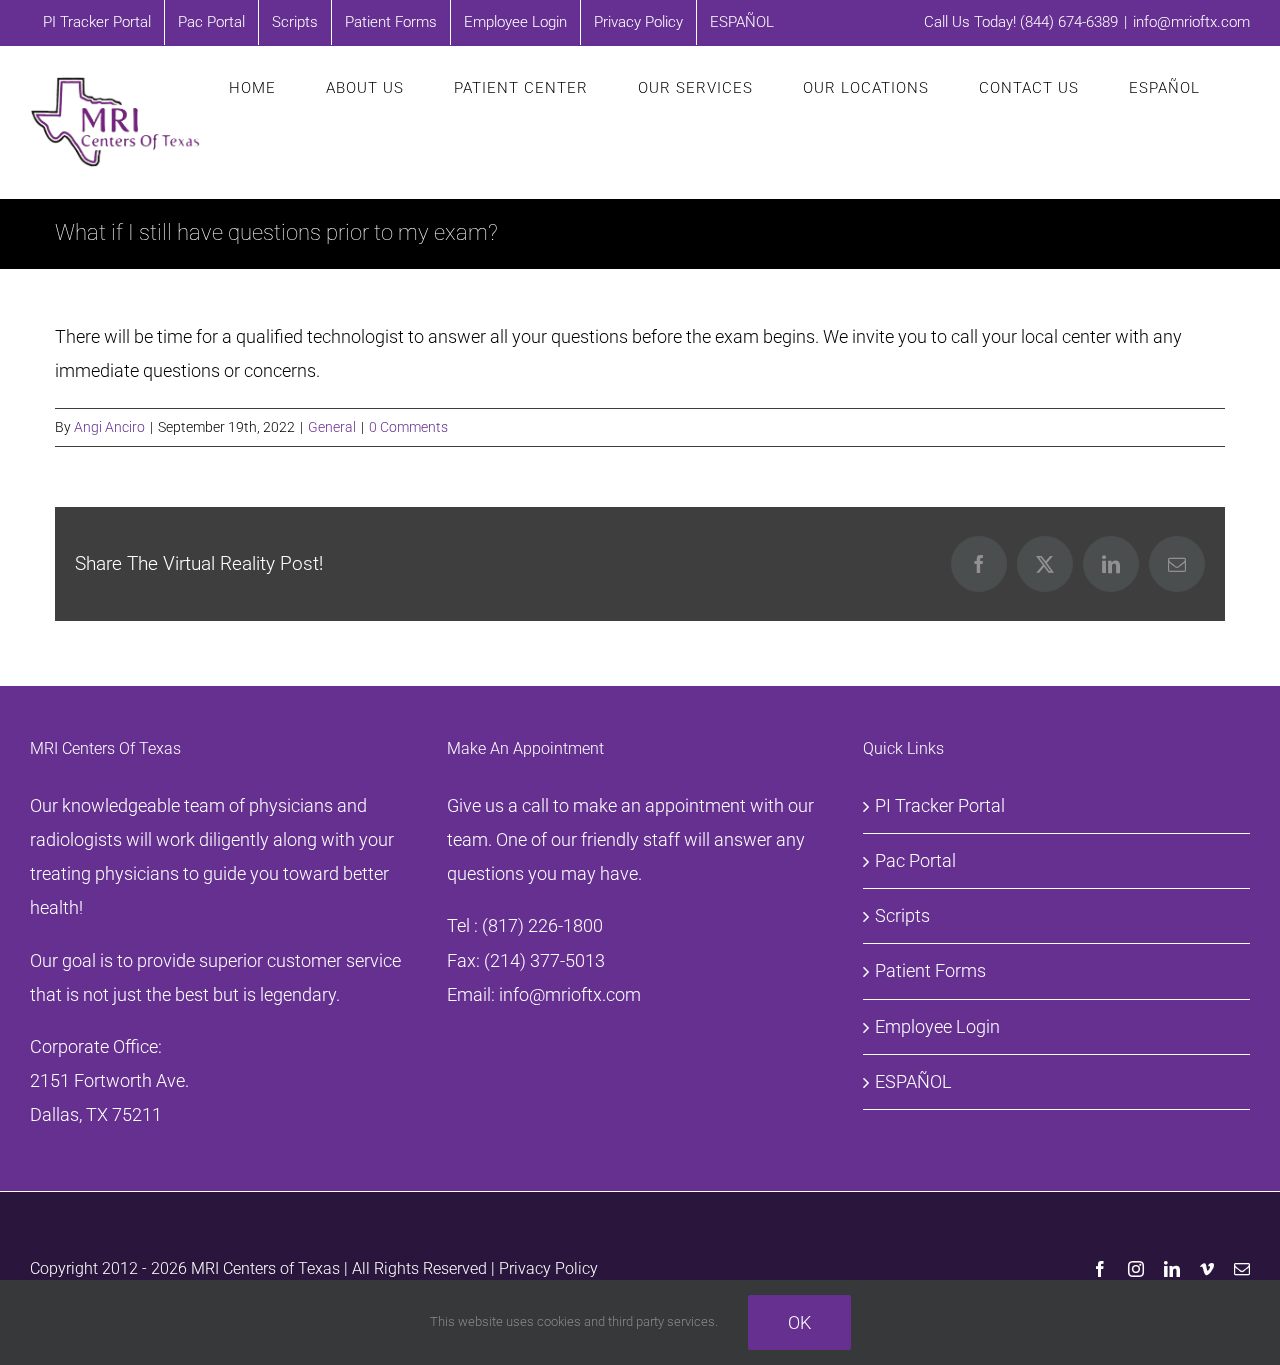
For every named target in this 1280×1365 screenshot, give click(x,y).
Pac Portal (915, 860)
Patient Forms (930, 970)
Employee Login (937, 1026)
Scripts (902, 915)
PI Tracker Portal (940, 805)
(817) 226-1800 (542, 925)
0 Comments (408, 427)
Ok (799, 1322)
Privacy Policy (548, 1268)
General (332, 427)
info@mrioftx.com (1191, 22)
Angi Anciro (109, 427)
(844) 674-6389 (1069, 22)
